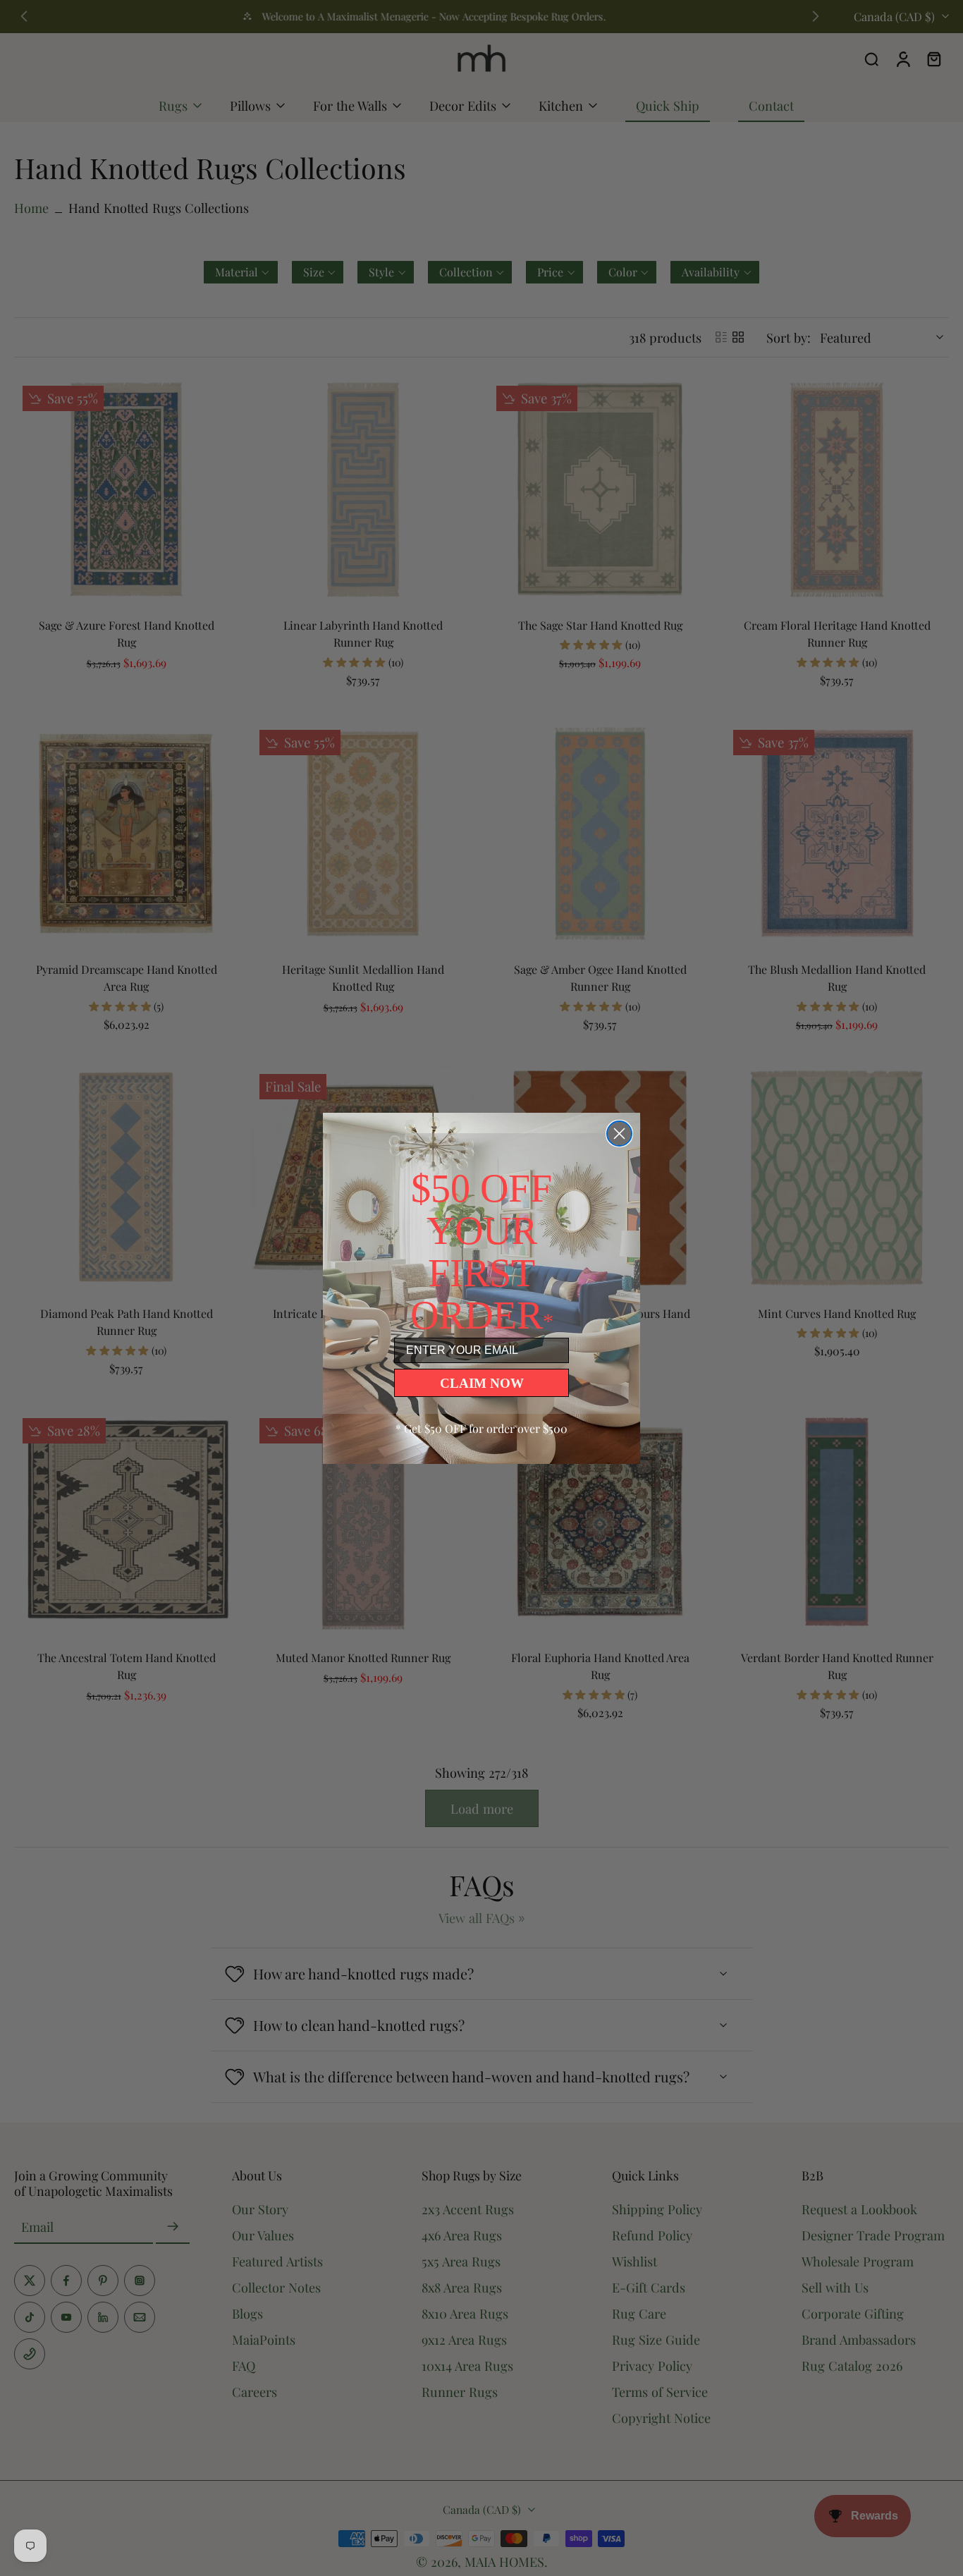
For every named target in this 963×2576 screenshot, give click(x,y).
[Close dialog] (619, 1134)
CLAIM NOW (482, 1383)
